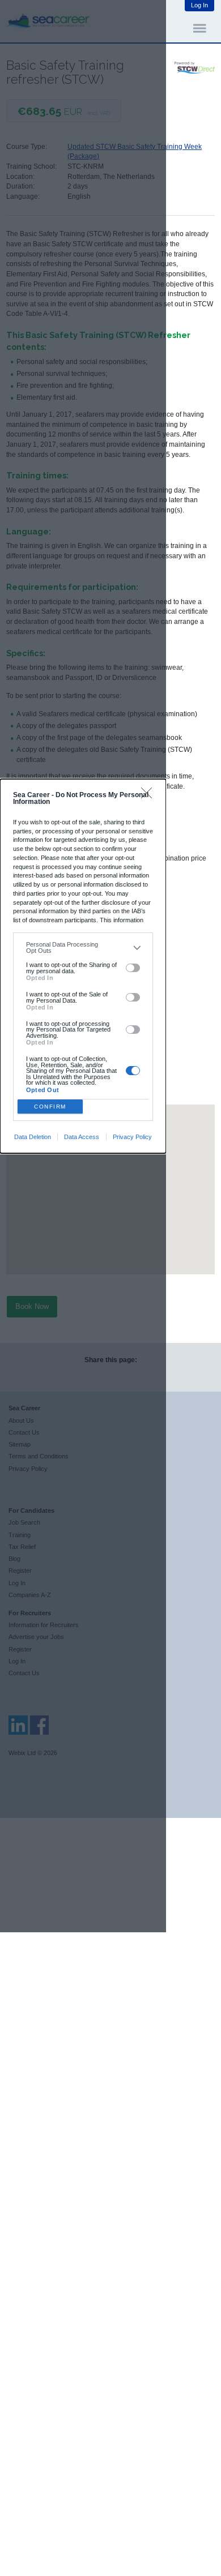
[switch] (133, 968)
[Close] (149, 796)
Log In (199, 5)
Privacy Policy (132, 1137)
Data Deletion (33, 1137)
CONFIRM (50, 1107)
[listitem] (83, 947)
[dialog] (83, 966)
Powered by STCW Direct (195, 68)
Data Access (82, 1137)
